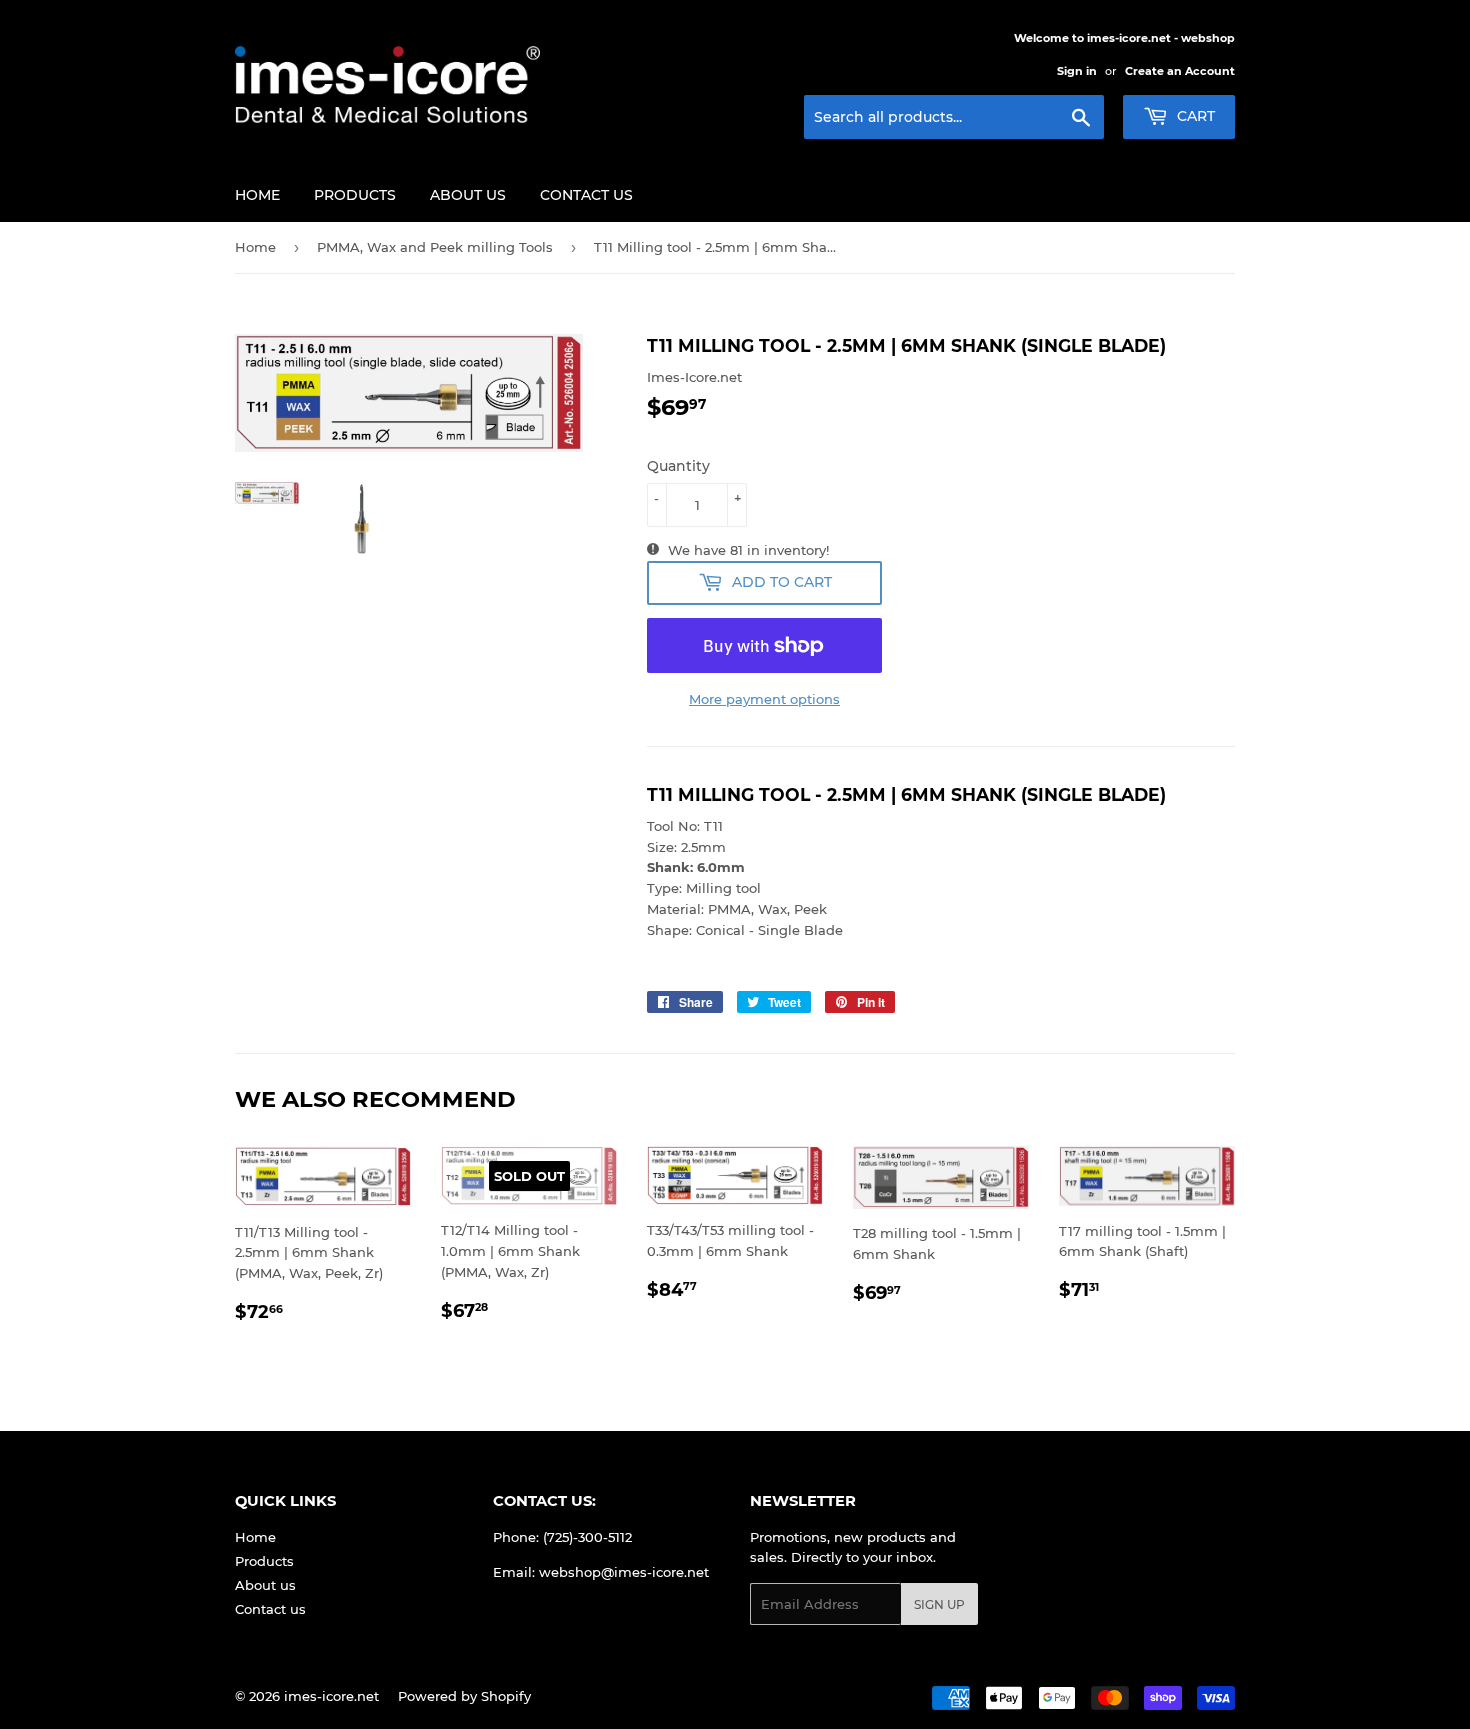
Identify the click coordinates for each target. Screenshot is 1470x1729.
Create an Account (1180, 71)
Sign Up (939, 1604)
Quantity (678, 466)
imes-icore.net (331, 1696)
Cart (1194, 116)
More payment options (764, 699)
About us (468, 195)
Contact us (586, 195)
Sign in (1077, 71)
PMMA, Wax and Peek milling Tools (435, 247)
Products (355, 195)
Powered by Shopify (464, 1696)
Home (257, 195)
